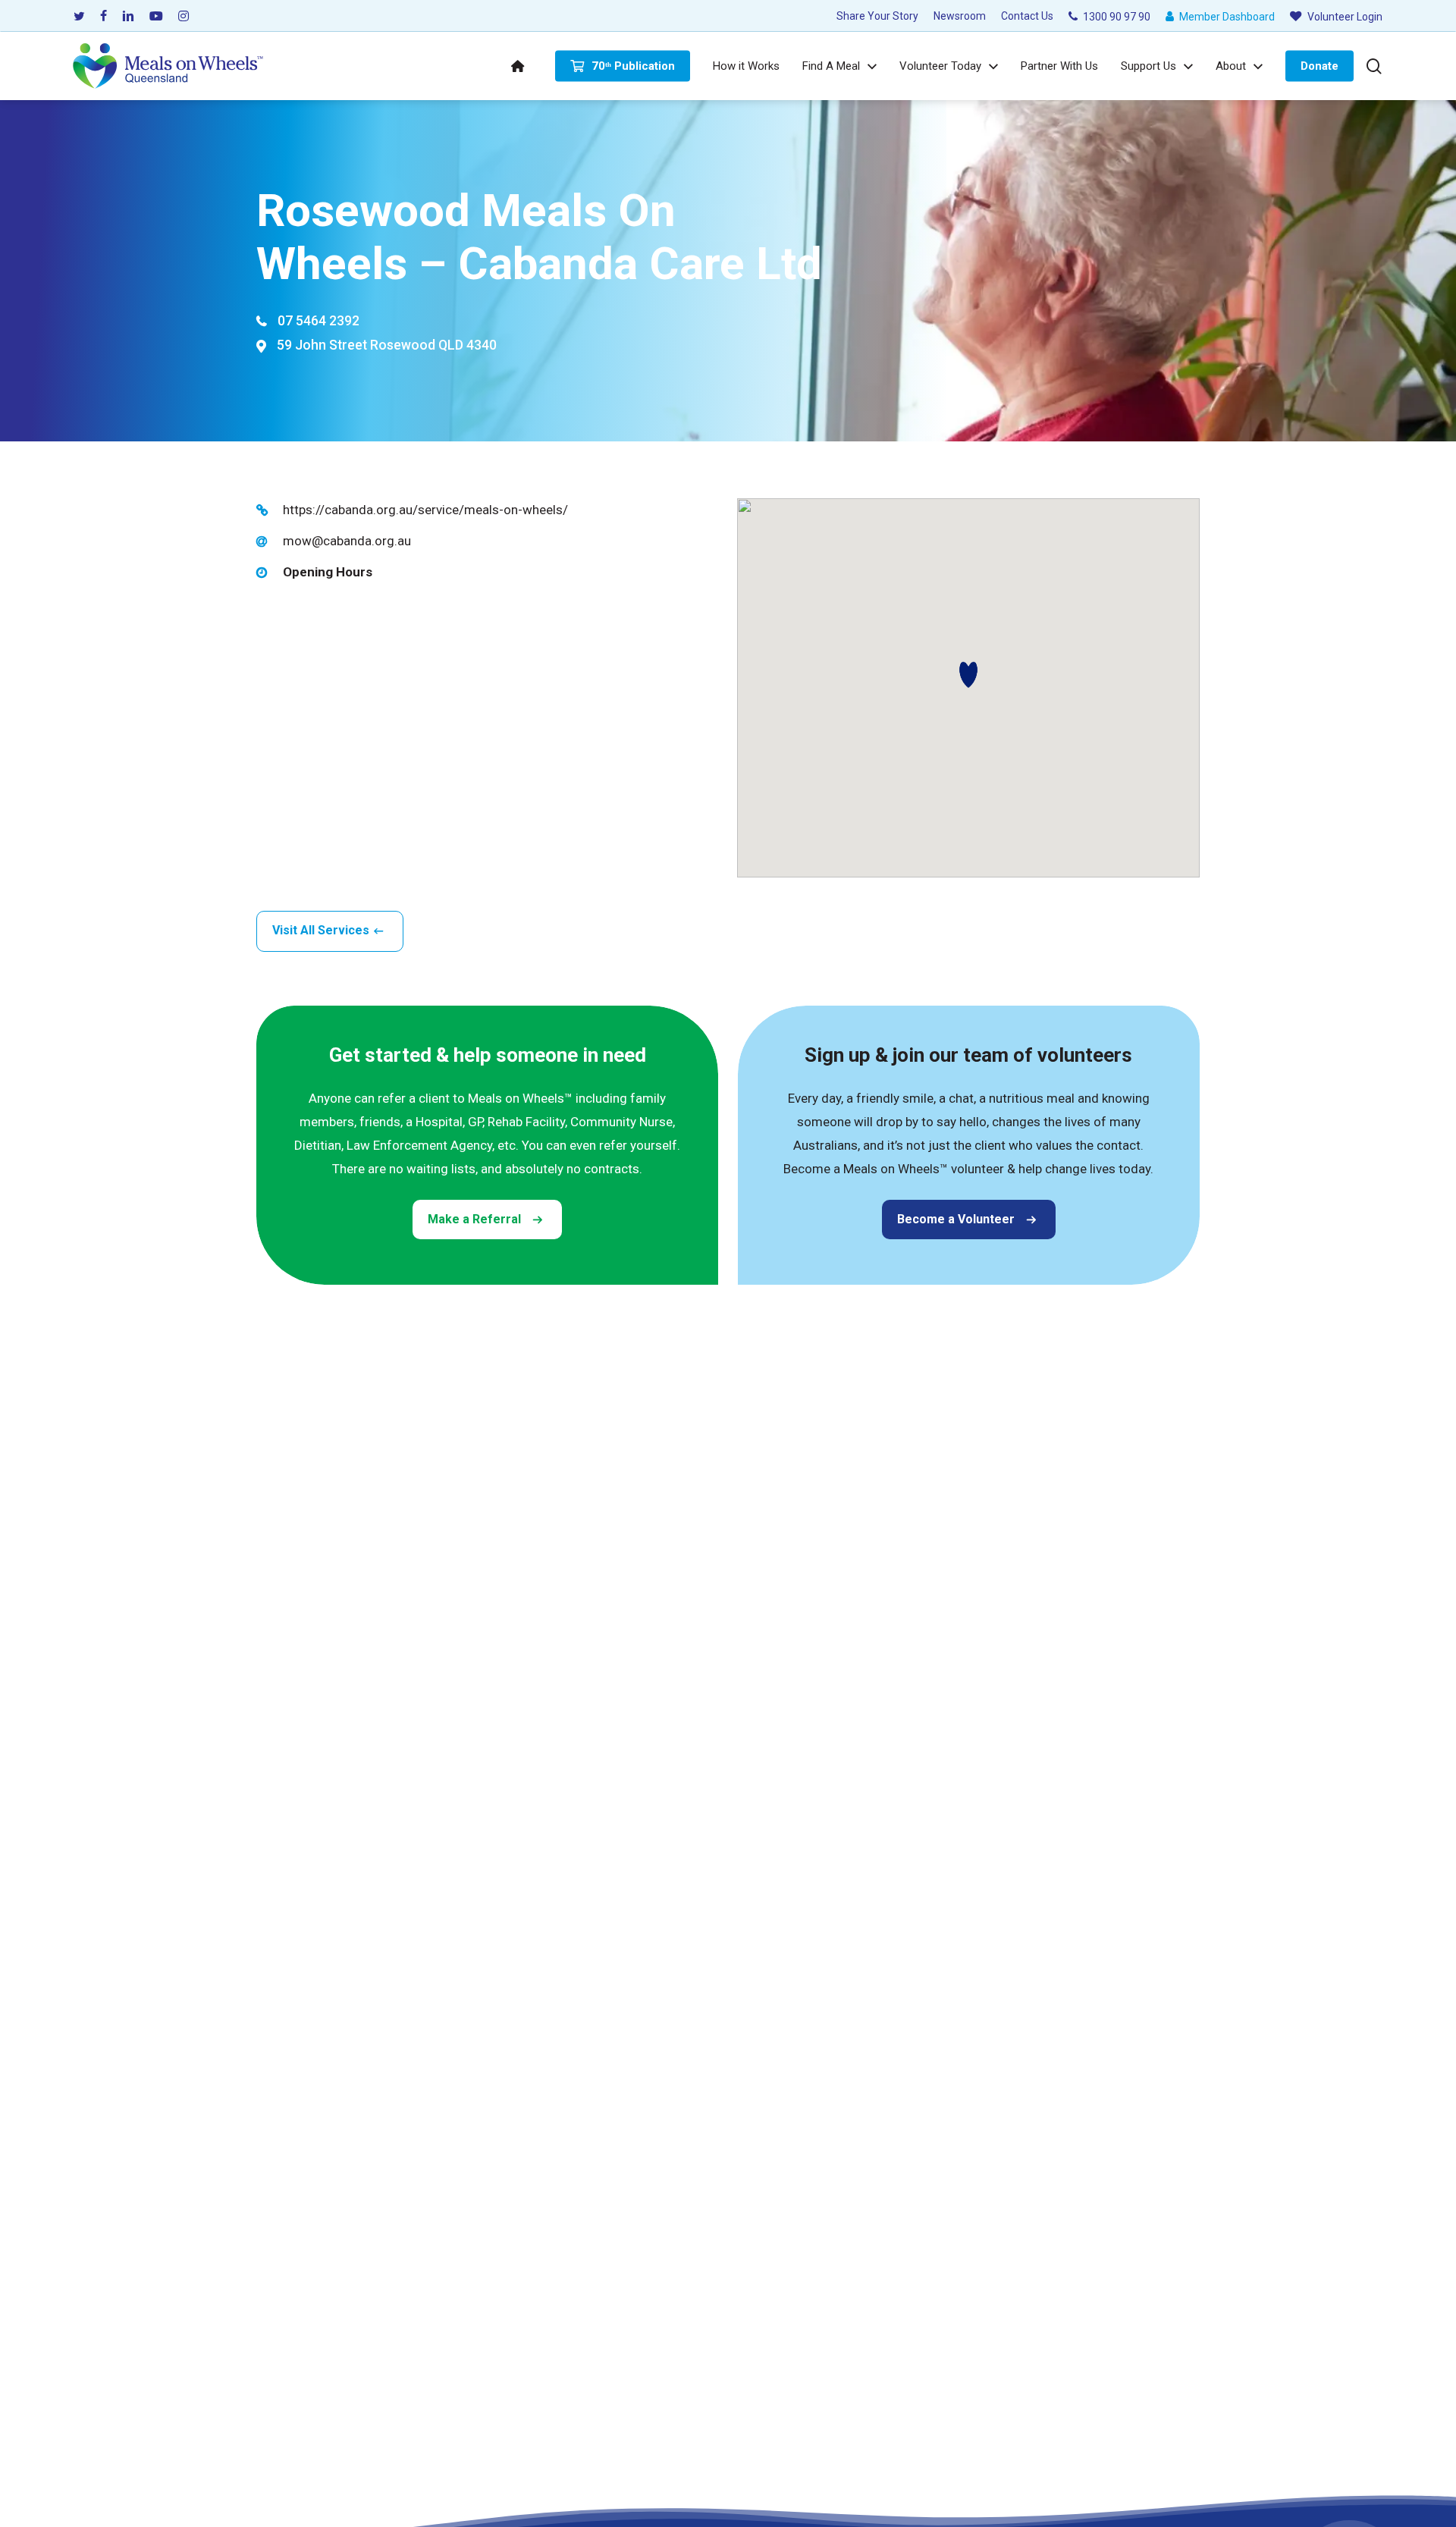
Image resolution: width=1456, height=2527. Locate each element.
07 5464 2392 (318, 321)
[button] (968, 675)
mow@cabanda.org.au (347, 541)
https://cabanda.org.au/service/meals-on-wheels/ (425, 510)
